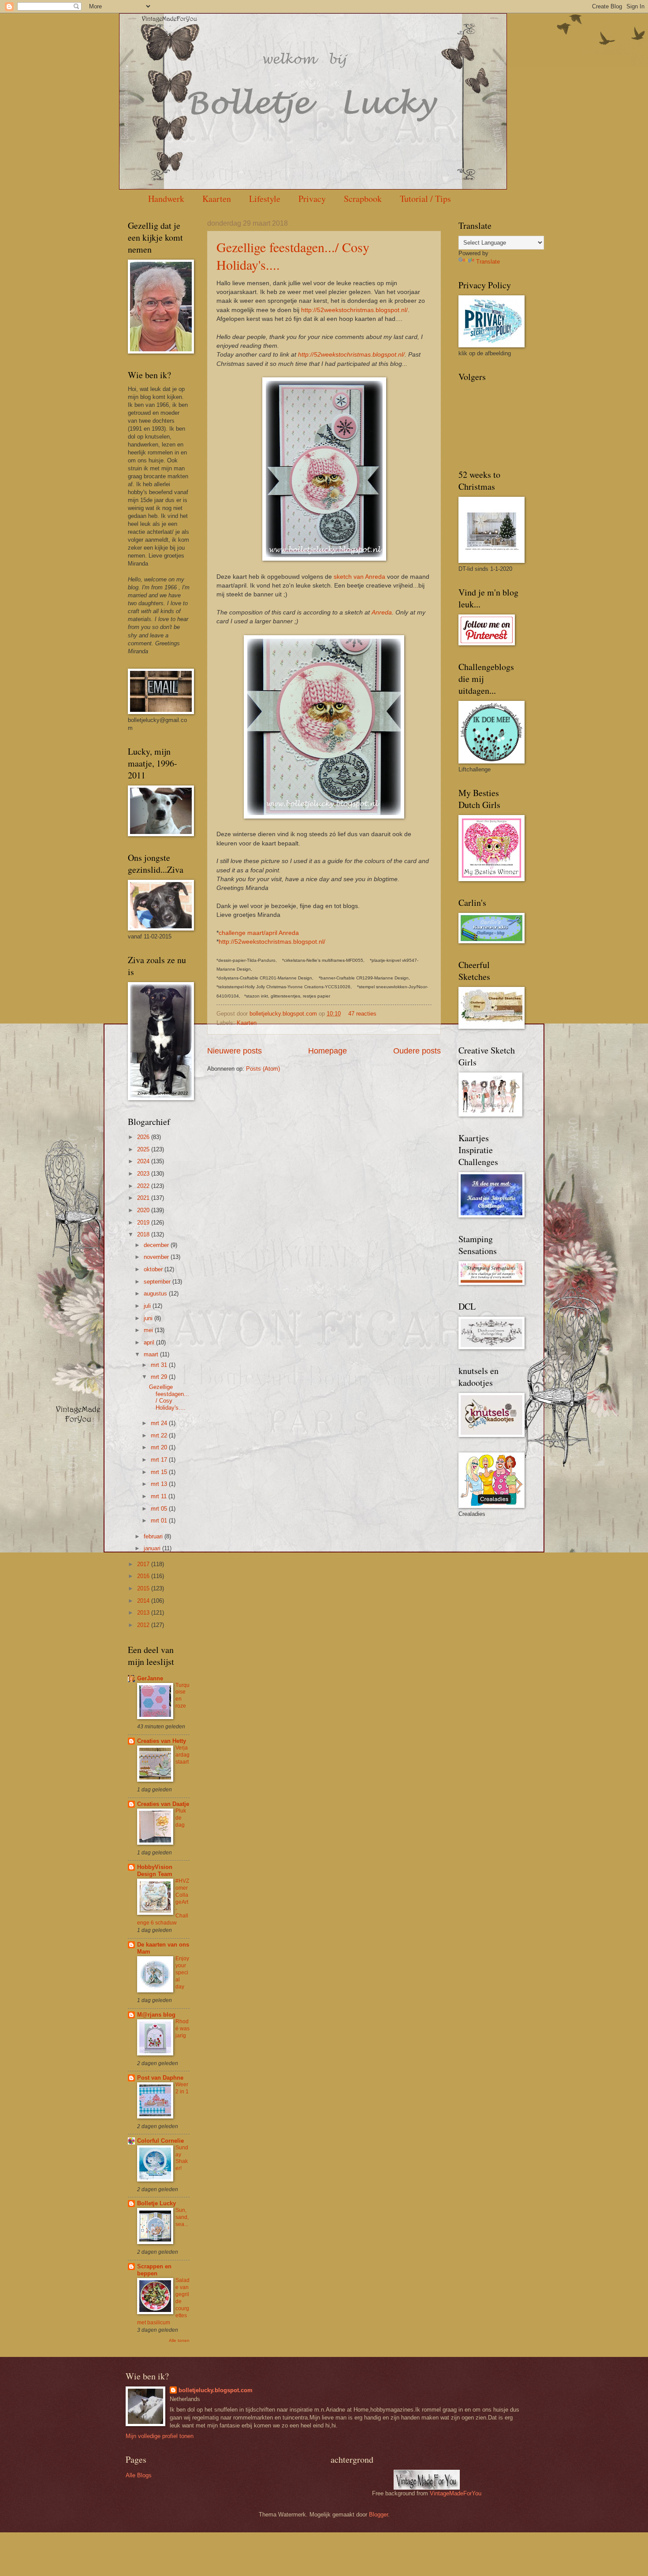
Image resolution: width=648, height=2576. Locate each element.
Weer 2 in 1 (182, 2088)
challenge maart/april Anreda (259, 933)
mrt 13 (160, 1484)
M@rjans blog (156, 2015)
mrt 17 (160, 1460)
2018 (144, 1234)
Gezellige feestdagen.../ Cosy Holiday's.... (169, 1397)
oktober (154, 1269)
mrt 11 (160, 1496)
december (157, 1245)
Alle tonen (179, 2340)
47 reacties (362, 1014)
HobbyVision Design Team (155, 1871)
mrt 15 (160, 1472)
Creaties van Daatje (163, 1804)
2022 (144, 1186)
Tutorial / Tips (425, 199)
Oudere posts (417, 1051)
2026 (144, 1137)
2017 (144, 1564)
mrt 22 (160, 1435)
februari (154, 1536)
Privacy (312, 199)
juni (149, 1318)
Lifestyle (265, 199)
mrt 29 (160, 1377)
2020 (144, 1210)
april (150, 1342)
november (157, 1257)
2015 (144, 1588)
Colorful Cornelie (160, 2141)
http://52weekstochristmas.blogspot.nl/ (354, 310)
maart (152, 1354)
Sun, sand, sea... (182, 2217)
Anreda (382, 612)
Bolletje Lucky (156, 2203)
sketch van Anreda (359, 577)
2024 (144, 1161)
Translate (488, 262)
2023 (144, 1174)
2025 (144, 1149)
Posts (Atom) (263, 1069)
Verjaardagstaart (182, 1755)
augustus (156, 1294)
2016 (144, 1576)
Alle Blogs (139, 2475)
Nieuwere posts (235, 1051)
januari (153, 1548)
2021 (144, 1198)
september (158, 1282)
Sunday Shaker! (182, 2158)
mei (149, 1330)
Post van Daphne (160, 2078)
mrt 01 (160, 1521)
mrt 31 (160, 1365)
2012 (144, 1625)
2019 (144, 1223)
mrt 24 (160, 1423)
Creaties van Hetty (162, 1741)
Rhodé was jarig (182, 2029)
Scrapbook (363, 199)
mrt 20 (160, 1447)
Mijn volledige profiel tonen (160, 2436)
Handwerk (166, 199)
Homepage (328, 1051)
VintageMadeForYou (455, 2493)
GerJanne (150, 1678)
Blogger (378, 2515)
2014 (144, 1601)
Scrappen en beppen (154, 2270)
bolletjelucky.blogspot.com (284, 1014)
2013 (144, 1613)
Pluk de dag (181, 1818)
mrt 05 (160, 1509)
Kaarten (217, 199)
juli (148, 1306)
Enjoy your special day (182, 1973)
